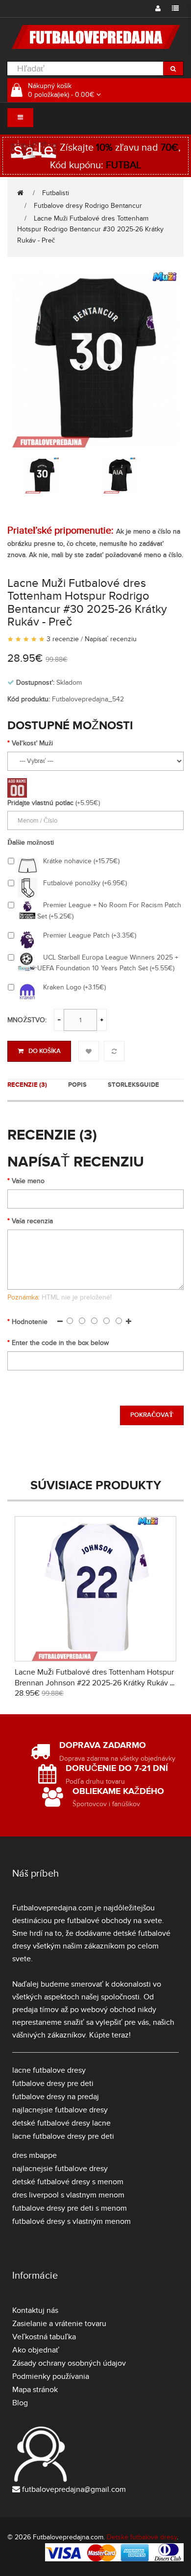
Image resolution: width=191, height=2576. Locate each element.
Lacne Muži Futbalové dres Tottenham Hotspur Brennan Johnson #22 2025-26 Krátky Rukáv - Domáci (94, 1683)
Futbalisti (56, 193)
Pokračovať (152, 1415)
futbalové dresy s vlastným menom (72, 2221)
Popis (77, 1085)
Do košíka (45, 1051)
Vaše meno (28, 1181)
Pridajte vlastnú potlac (40, 803)
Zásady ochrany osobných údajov (69, 2363)
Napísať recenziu (111, 639)
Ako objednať (36, 2350)
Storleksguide (133, 1085)
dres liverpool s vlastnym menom (68, 2195)
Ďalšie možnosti (31, 842)
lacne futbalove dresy (49, 2070)
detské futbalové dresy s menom (68, 2182)
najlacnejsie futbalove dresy (60, 2110)
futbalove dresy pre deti (53, 2083)
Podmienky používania (51, 2376)
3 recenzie (63, 639)
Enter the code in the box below (60, 1343)
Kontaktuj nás (35, 2310)
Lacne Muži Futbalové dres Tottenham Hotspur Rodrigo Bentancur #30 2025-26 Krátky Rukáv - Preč (90, 230)
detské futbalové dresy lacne (61, 2123)
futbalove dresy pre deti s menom (70, 2208)
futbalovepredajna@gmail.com (74, 2489)
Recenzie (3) (27, 1085)
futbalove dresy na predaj (56, 2097)
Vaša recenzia (32, 1221)
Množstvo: (27, 1020)
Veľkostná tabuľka (44, 2337)
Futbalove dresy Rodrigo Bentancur (88, 206)
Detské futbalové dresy (142, 2537)
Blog (20, 2403)
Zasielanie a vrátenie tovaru (59, 2324)
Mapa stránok (35, 2390)
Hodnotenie (30, 1322)
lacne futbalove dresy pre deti (63, 2136)
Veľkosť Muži (32, 743)
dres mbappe (35, 2155)
